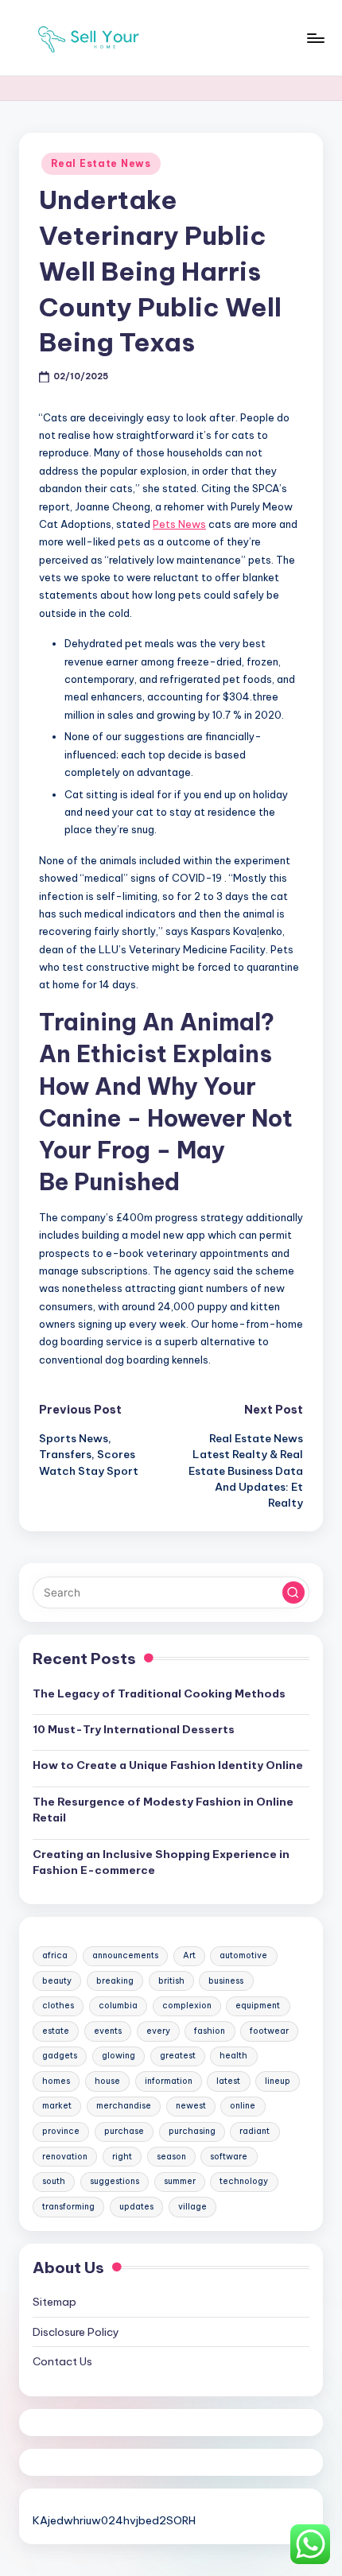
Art (189, 1955)
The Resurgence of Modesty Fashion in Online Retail (163, 1810)
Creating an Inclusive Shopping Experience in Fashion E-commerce (161, 1862)
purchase (124, 2131)
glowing (119, 2056)
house (107, 2081)
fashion (210, 2031)
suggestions (115, 2181)
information (169, 2081)
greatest (178, 2056)
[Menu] (315, 38)
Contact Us (62, 2361)
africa (55, 1955)
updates (136, 2207)
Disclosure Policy (76, 2332)
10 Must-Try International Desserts (134, 1729)
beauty (57, 1981)
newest (191, 2106)
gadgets (60, 2056)
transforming (68, 2207)
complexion (187, 2006)
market (57, 2106)
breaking (115, 1981)
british (171, 1981)
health (233, 2056)
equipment (258, 2006)
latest (228, 2081)
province (61, 2131)
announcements (125, 1955)
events (108, 2031)
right (122, 2157)
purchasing (192, 2131)
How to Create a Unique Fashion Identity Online (168, 1765)
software (229, 2157)
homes (56, 2081)
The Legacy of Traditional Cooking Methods (159, 1693)
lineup (278, 2081)
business (226, 1981)
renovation (65, 2157)
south (54, 2181)
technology (244, 2181)
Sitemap (54, 2302)
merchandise (124, 2106)
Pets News (179, 524)
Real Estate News (101, 163)
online (243, 2106)
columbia (118, 2006)
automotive (243, 1955)
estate (56, 2031)
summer (180, 2181)
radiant (255, 2131)
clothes (58, 2006)
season (171, 2157)
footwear (269, 2031)
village (192, 2207)
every (158, 2031)
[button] (293, 1593)
